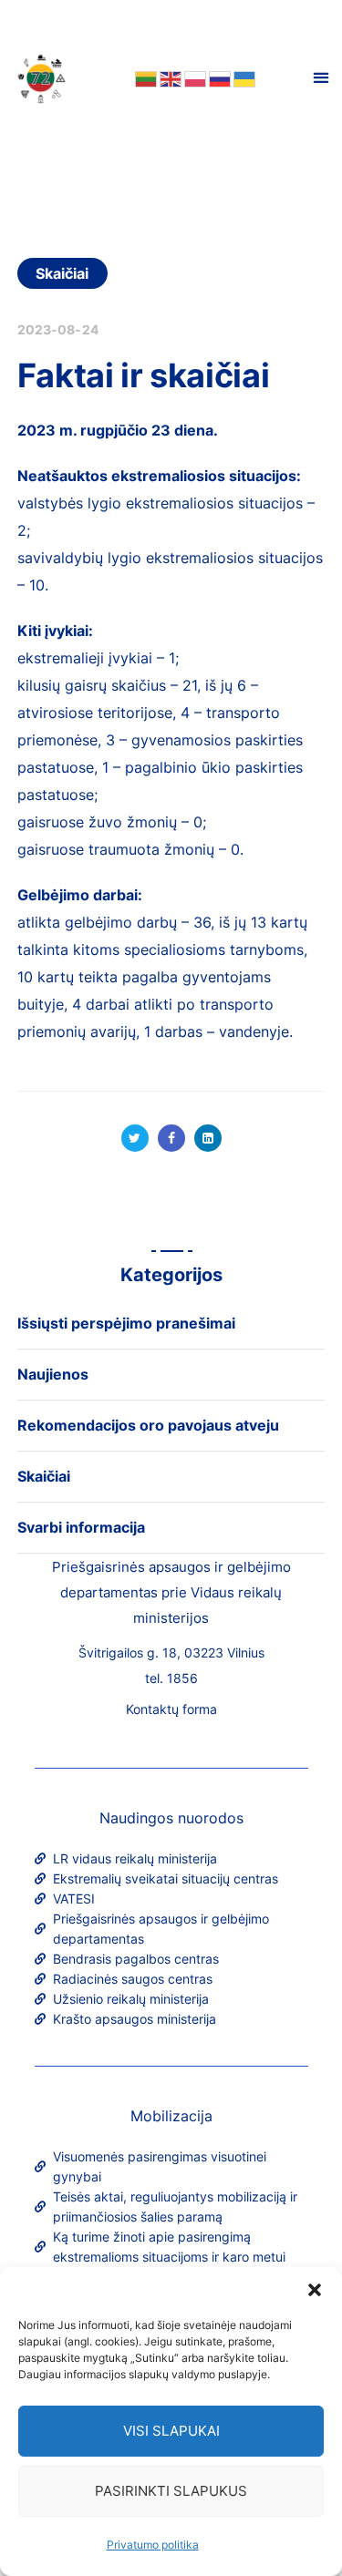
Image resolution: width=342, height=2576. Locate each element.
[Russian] (218, 77)
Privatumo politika (153, 2545)
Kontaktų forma (171, 1709)
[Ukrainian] (243, 77)
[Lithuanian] (145, 77)
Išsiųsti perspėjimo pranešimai (126, 1323)
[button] (315, 2290)
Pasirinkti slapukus (171, 2491)
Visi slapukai (171, 2431)
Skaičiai (62, 273)
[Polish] (194, 77)
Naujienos (53, 1374)
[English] (169, 77)
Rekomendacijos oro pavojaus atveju (148, 1425)
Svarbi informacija (81, 1527)
